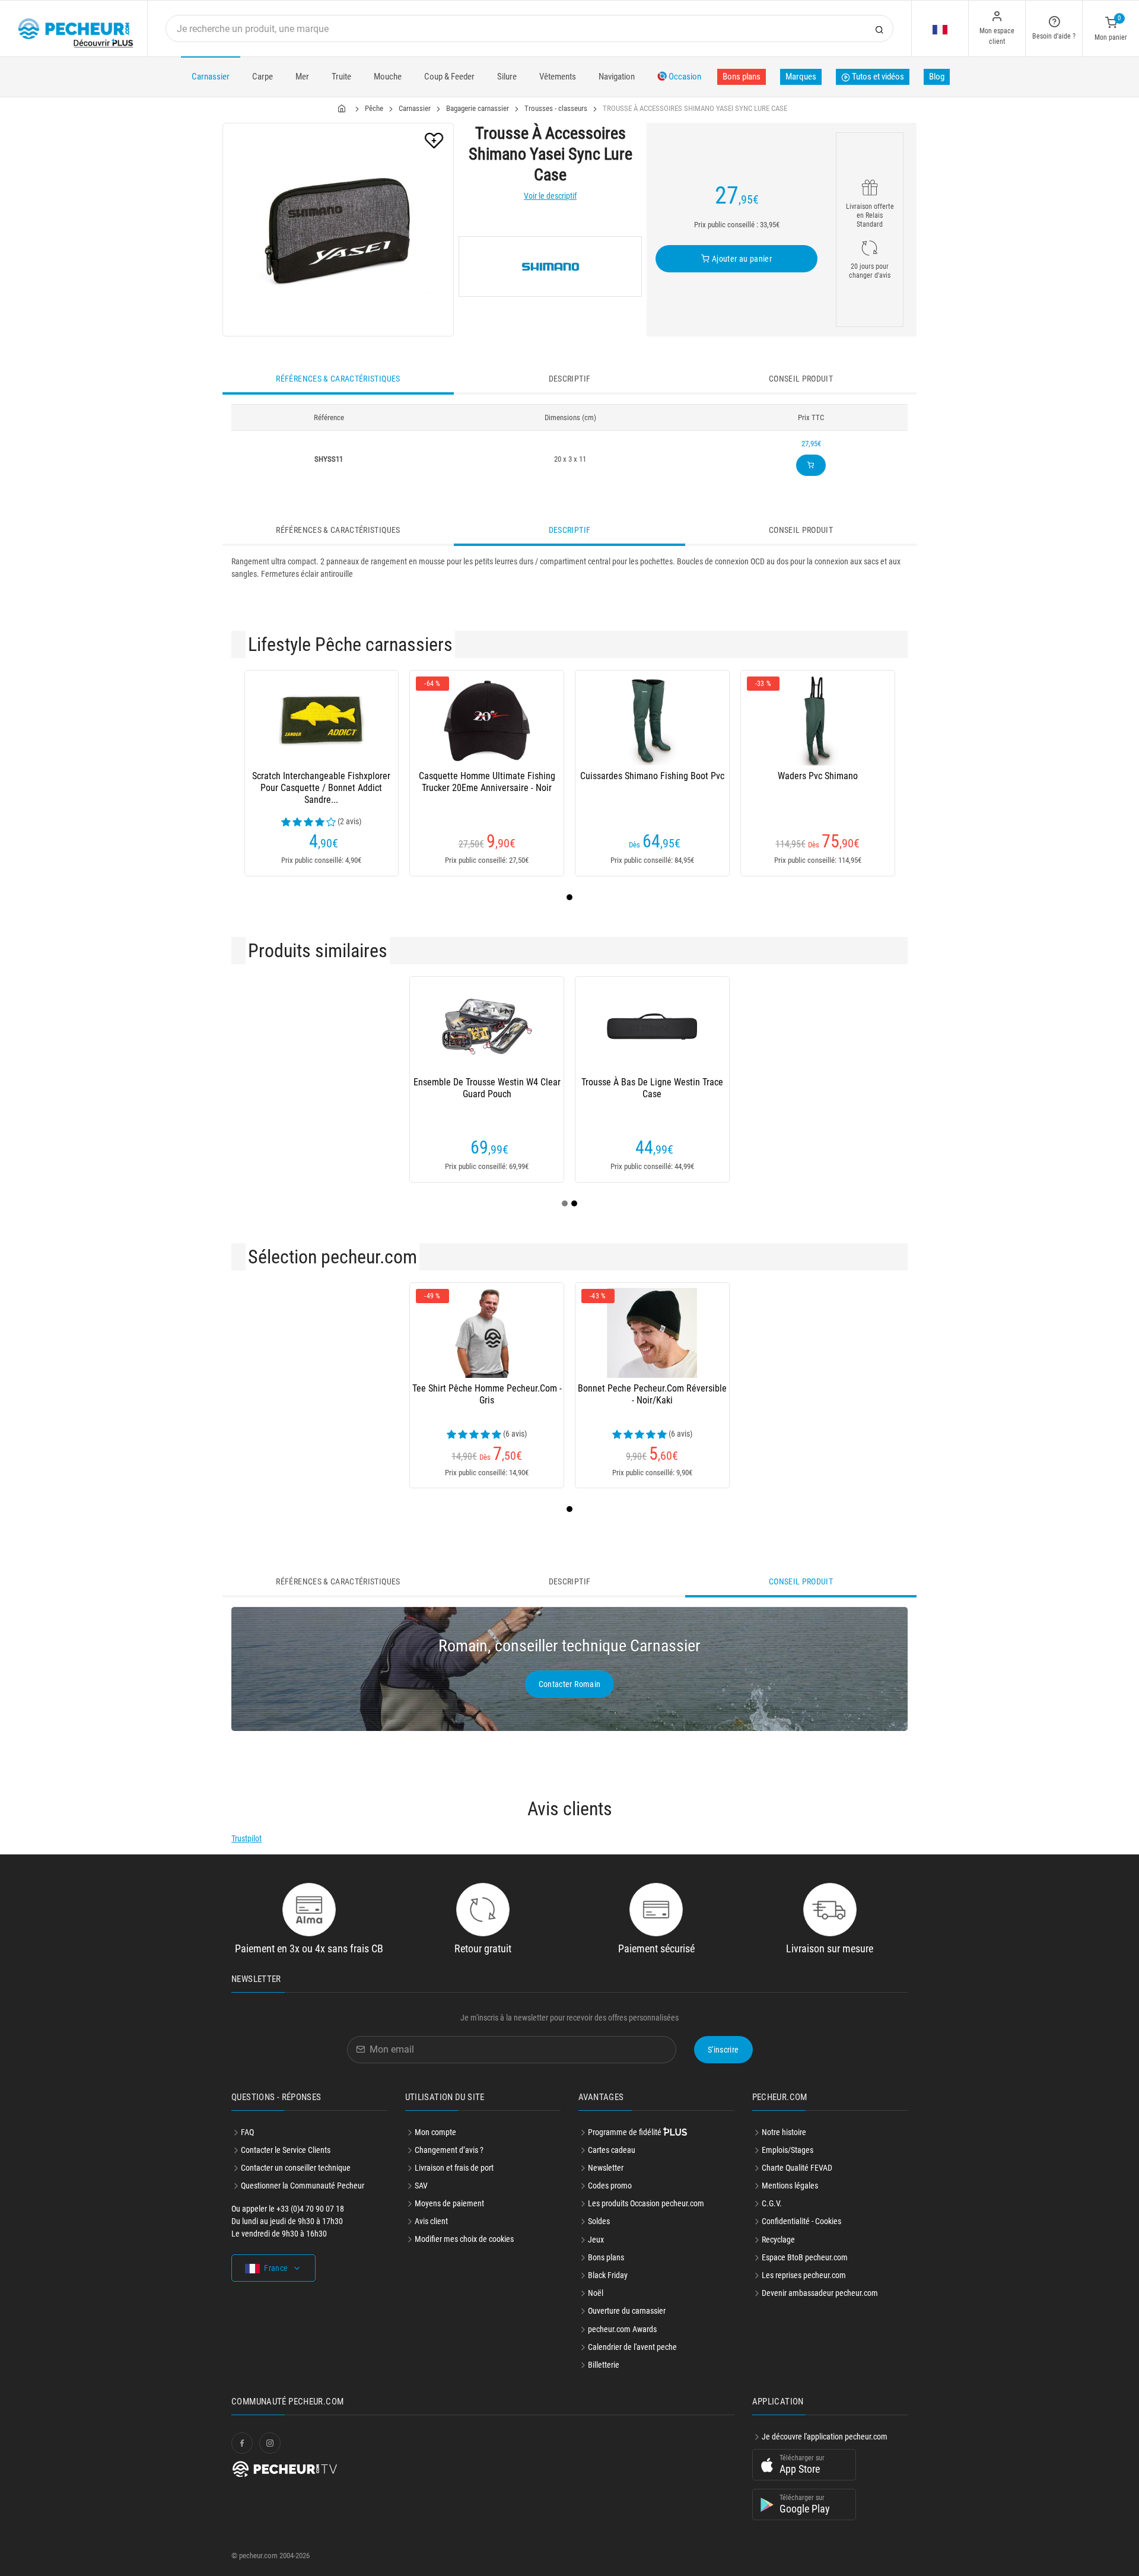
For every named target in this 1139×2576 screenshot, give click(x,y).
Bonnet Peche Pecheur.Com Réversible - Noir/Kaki (652, 1394)
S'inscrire (723, 2050)
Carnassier (211, 77)
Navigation (617, 77)
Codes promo (610, 2186)
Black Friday (608, 2275)
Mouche (388, 77)
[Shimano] (550, 266)
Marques (801, 77)
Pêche (374, 108)
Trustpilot (246, 1838)
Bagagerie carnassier (478, 108)
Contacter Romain (570, 1684)
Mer (302, 77)
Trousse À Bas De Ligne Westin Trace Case (652, 1088)
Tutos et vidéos (877, 77)
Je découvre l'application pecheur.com (825, 2437)
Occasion (684, 77)
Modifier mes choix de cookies (464, 2239)
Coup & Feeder (449, 77)
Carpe (263, 77)
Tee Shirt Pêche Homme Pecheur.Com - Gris (487, 1394)
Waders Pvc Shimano (818, 776)
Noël (596, 2293)
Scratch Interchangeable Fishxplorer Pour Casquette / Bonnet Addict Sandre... (321, 788)
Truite (341, 77)
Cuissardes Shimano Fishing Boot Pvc (652, 776)
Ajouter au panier (741, 259)
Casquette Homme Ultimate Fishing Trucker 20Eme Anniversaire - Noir (487, 782)
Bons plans (742, 77)
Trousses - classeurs (556, 108)
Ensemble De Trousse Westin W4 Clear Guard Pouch (487, 1088)
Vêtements (558, 77)
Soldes (599, 2221)
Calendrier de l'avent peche (632, 2347)
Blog (937, 77)
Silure (507, 77)
